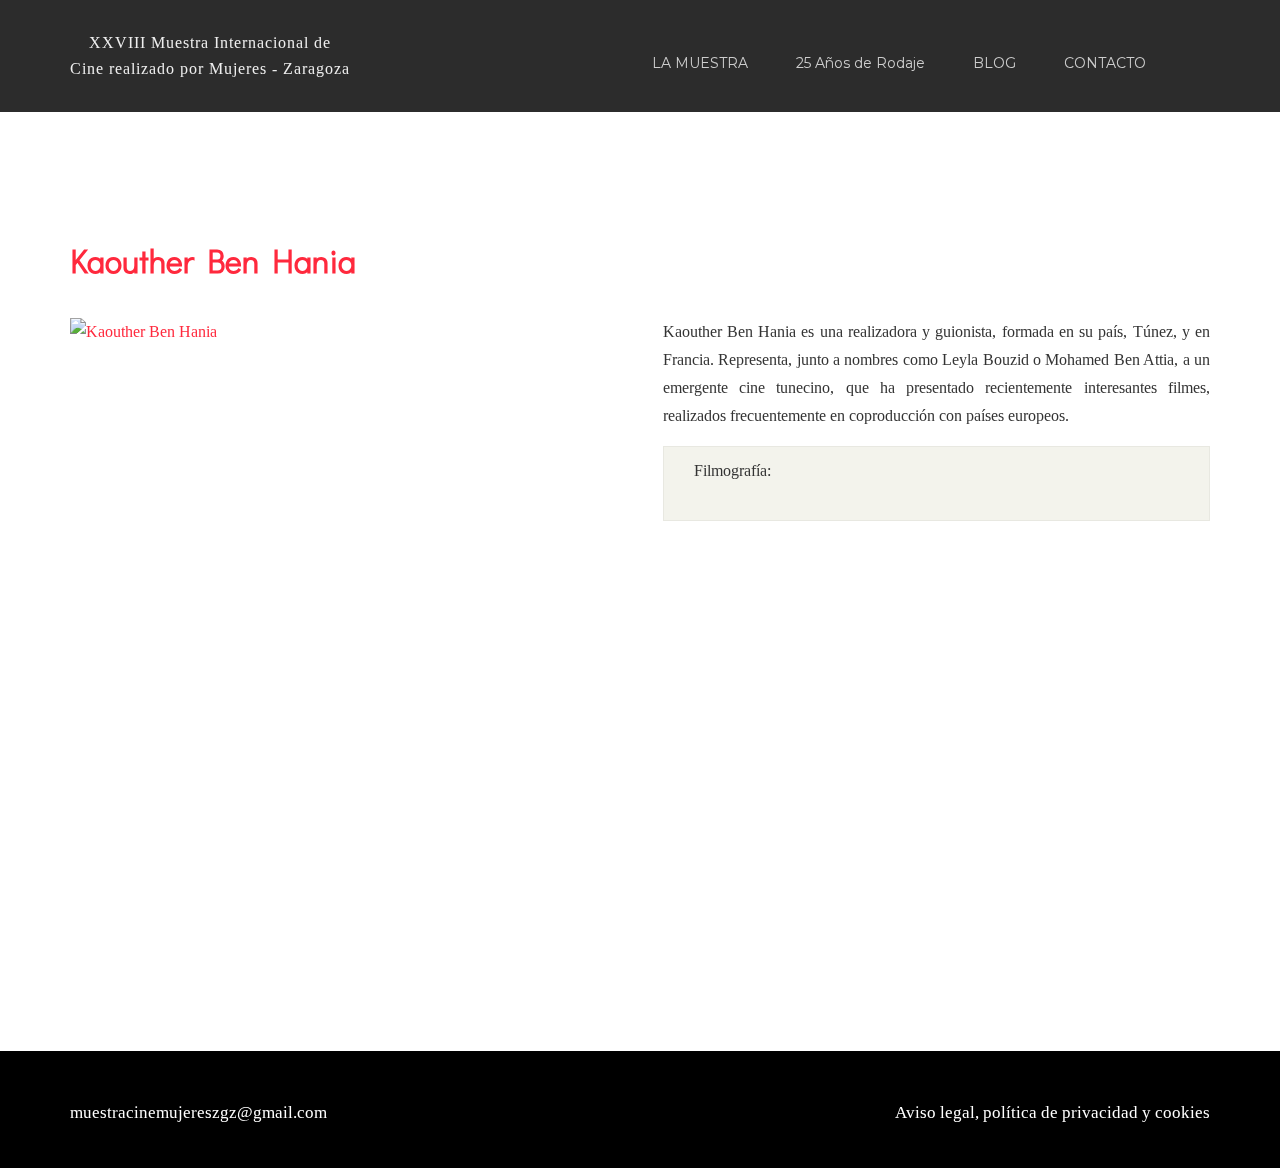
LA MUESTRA (700, 63)
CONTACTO (1105, 63)
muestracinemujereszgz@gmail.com (198, 1112)
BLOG (994, 63)
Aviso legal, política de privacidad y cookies (1052, 1112)
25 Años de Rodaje (860, 63)
